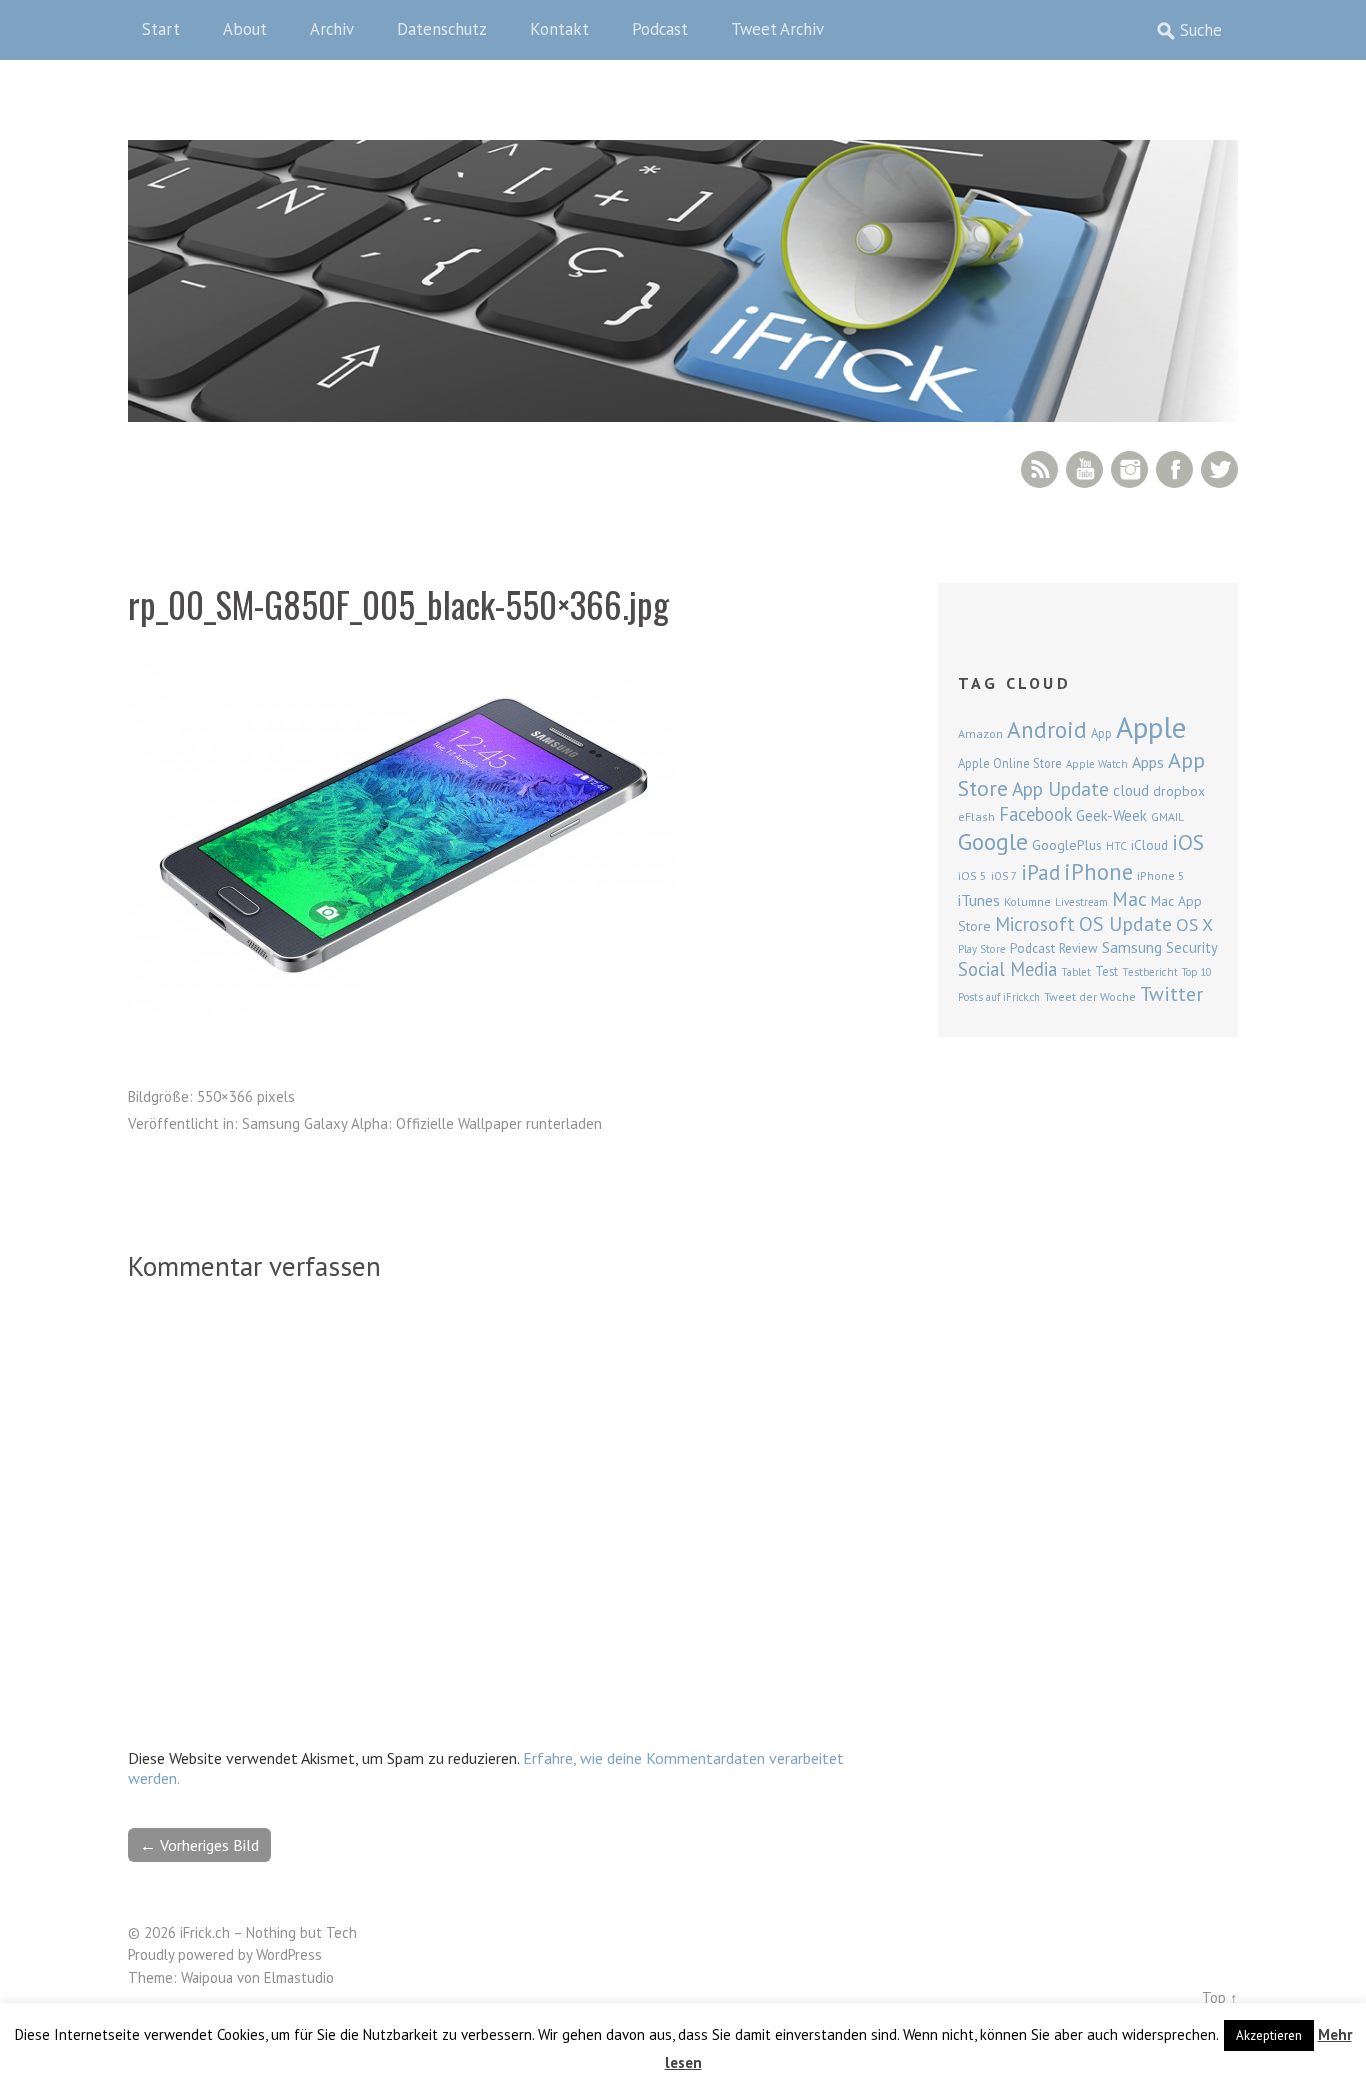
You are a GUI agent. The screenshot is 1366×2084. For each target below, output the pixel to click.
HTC (1116, 846)
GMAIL (1167, 816)
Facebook (1174, 469)
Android (1047, 729)
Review (1078, 948)
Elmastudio (299, 1977)
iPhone (1098, 871)
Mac (1129, 898)
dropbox (1179, 791)
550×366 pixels (246, 1096)
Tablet (1076, 972)
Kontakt (559, 29)
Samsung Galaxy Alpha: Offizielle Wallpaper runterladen (422, 1123)
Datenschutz (442, 29)
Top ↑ (1220, 1997)
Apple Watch (1097, 764)
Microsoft (1035, 924)
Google (993, 841)
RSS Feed (1039, 469)
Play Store (982, 949)
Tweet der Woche (1090, 996)
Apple (1151, 727)
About (245, 29)
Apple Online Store (1010, 763)
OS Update (1125, 924)
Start (161, 29)
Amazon (980, 733)
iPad (1040, 872)
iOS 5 (972, 875)
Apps (1148, 762)
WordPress (289, 1954)
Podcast (660, 29)
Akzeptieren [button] (1269, 2035)
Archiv (332, 29)
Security (1192, 947)
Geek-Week (1111, 815)
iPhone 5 (1161, 875)
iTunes (979, 900)
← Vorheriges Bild (199, 1845)
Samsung (1132, 947)
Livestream (1081, 902)
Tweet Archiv (777, 29)
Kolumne (1027, 901)
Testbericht (1150, 972)
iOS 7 (1004, 876)
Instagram (1129, 469)
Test (1106, 971)
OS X (1194, 924)
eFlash (976, 816)
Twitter (1219, 469)
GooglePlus (1067, 845)
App (1101, 733)
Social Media (1007, 969)
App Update (1060, 788)
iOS (1188, 842)
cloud (1131, 790)
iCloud (1149, 845)
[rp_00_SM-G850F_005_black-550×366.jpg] (403, 1014)
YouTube (1084, 469)
